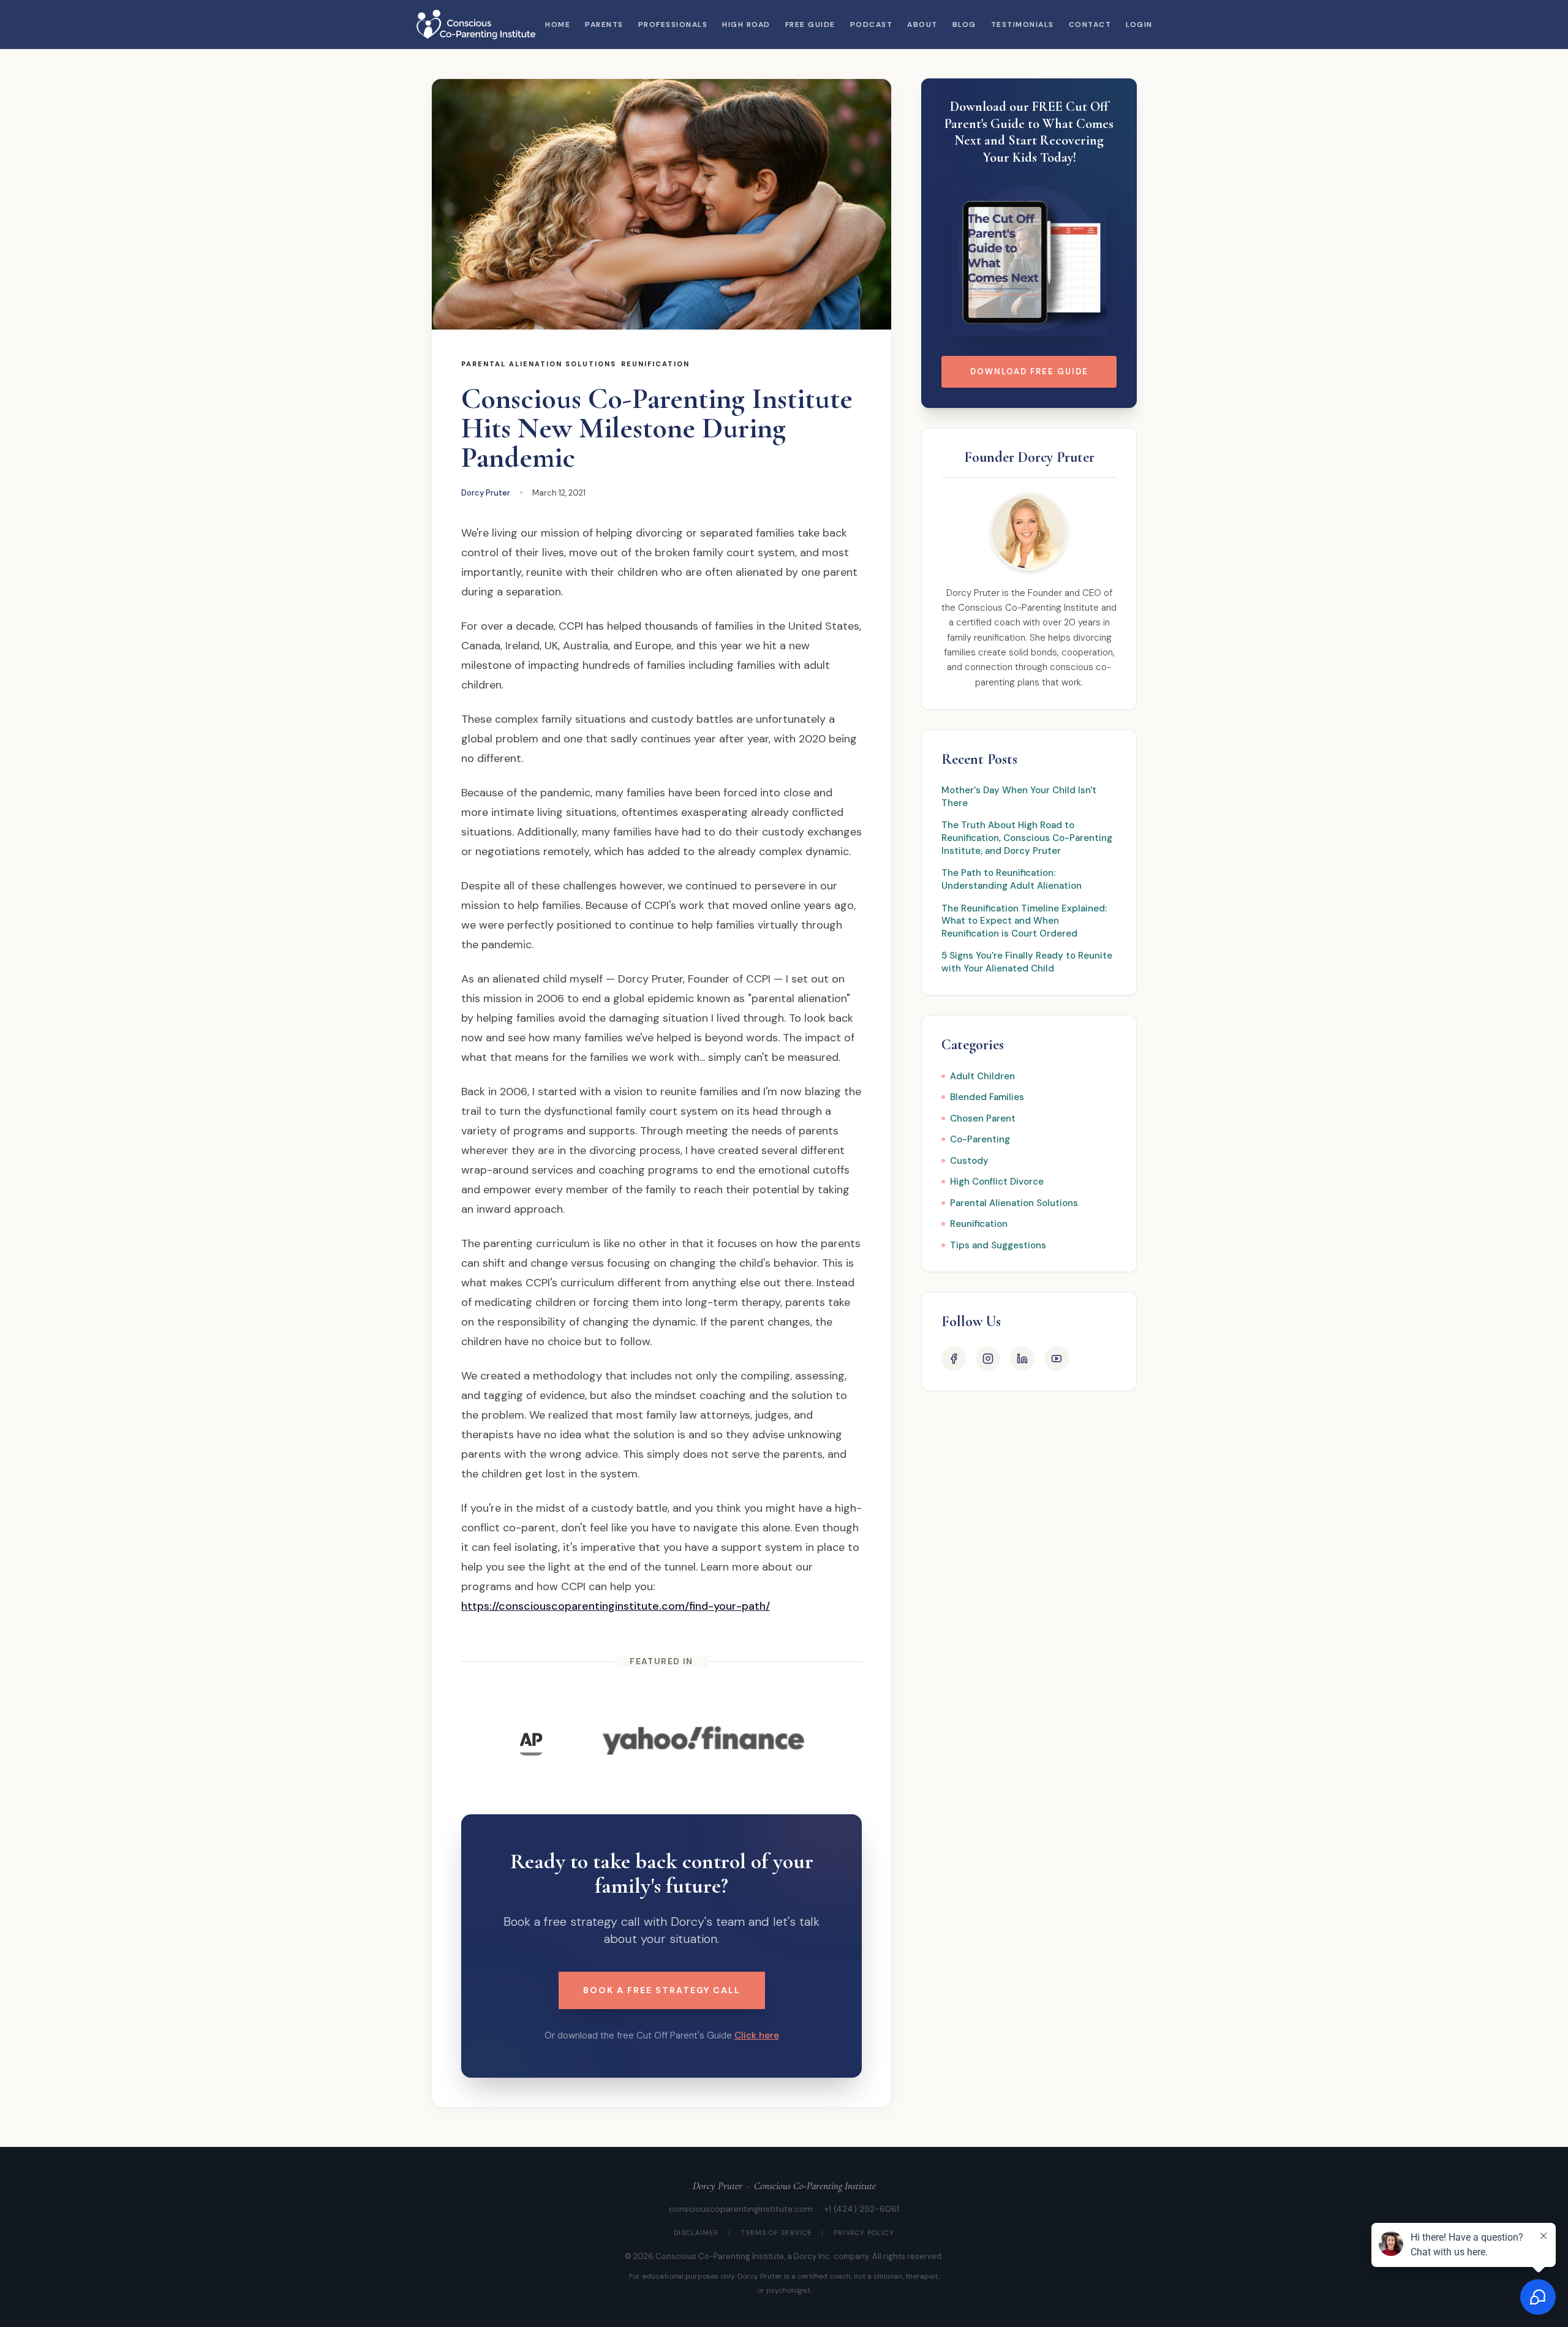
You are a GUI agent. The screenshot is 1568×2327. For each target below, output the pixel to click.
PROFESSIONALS (673, 25)
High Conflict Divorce (997, 1182)
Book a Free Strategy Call (662, 1990)
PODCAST (872, 25)
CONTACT (1090, 25)
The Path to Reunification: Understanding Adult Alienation (1012, 879)
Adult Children (982, 1076)
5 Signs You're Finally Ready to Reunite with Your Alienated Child (1027, 962)
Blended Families (987, 1097)
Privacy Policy (864, 2233)
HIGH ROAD (746, 25)
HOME (558, 25)
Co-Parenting (980, 1139)
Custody (969, 1161)
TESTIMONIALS (1023, 25)
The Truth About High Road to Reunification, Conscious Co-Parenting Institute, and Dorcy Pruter (1027, 838)
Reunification (655, 364)
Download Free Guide (1029, 371)
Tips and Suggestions (998, 1245)
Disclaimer (696, 2233)
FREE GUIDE (810, 25)
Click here (757, 2035)
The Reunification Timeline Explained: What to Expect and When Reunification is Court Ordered (1024, 921)
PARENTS (604, 25)
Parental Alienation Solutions (539, 364)
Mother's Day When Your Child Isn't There (1019, 797)
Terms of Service (776, 2233)
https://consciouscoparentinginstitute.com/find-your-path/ (616, 1606)
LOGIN (1139, 25)
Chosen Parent (983, 1118)
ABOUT (922, 25)
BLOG (964, 25)
